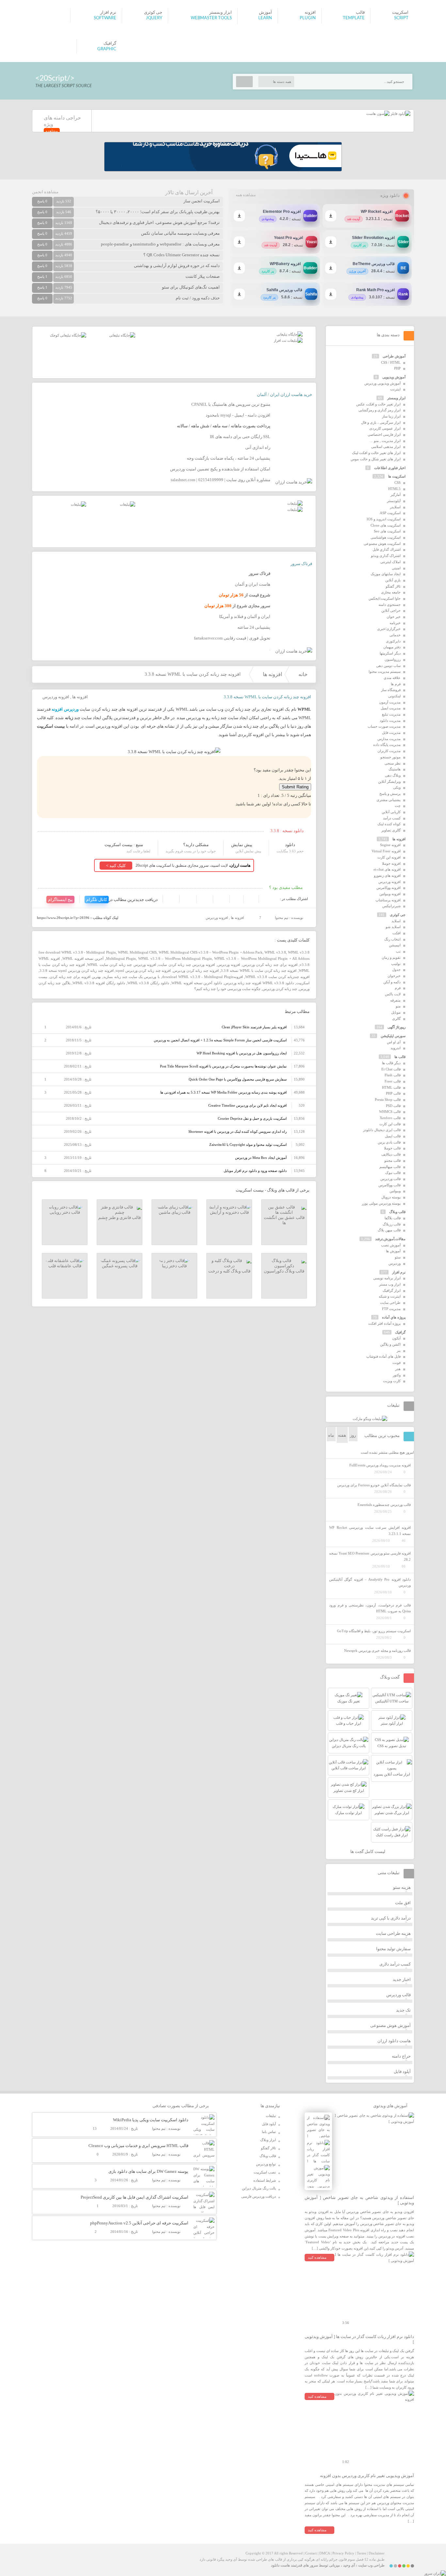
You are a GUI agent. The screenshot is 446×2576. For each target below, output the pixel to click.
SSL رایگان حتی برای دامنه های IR (240, 437)
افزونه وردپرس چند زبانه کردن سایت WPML (121, 965)
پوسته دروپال (391, 1197)
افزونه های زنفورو (387, 876)
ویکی (397, 787)
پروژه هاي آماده (394, 1317)
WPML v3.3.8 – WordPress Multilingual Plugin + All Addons (262, 958)
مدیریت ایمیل (391, 708)
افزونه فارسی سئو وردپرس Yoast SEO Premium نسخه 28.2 (370, 1556)
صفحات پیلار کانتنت (203, 276)
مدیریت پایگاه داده (387, 745)
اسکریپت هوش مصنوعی (382, 544)
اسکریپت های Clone (386, 525)
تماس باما (269, 2132)
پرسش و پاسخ (390, 794)
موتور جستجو (390, 757)
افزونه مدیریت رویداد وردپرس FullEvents (380, 1465)
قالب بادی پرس (389, 1142)
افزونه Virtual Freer (386, 851)
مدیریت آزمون (390, 702)
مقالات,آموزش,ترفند (390, 1239)
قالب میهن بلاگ (389, 1230)
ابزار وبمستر (396, 398)
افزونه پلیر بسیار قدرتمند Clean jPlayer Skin (254, 1027)
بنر (399, 1351)
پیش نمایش (242, 845)
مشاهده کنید (317, 2257)
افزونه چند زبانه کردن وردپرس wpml (143, 971)
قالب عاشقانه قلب (65, 1266)
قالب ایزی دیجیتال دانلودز (382, 1130)
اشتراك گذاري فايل (387, 549)
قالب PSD (393, 1106)
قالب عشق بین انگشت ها (284, 1220)
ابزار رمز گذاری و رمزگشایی (380, 410)
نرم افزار (399, 1272)
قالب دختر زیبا (174, 1266)
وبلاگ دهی (393, 775)
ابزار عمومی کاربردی (385, 428)
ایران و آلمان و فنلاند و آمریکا (245, 616)
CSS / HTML (391, 362)
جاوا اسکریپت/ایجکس (385, 598)
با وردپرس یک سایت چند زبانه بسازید (131, 977)
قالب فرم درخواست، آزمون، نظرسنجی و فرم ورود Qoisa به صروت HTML (370, 1608)
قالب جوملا (392, 1148)
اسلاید (396, 921)
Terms (361, 2553)
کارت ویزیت (392, 1381)
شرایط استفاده (265, 2180)
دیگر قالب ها (391, 1063)
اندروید (396, 1048)
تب (398, 951)
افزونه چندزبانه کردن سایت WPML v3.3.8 (277, 977)
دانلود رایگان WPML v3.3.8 (148, 983)
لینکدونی (394, 696)
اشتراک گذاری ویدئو (386, 556)
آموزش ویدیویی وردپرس (382, 383)
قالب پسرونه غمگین (120, 1266)
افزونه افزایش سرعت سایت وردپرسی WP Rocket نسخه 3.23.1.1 (370, 1531)
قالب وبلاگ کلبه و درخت (229, 1271)
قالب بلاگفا (393, 1218)
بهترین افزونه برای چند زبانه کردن (75, 977)
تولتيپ (396, 964)
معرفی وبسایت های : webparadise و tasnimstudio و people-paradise (160, 244)
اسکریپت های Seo (387, 531)
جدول (396, 970)
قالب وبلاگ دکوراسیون (284, 1271)
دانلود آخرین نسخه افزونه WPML (197, 983)
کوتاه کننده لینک (389, 824)
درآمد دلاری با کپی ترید (391, 1918)
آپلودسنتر (394, 501)
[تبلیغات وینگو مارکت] (370, 1419)
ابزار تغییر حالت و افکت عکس (378, 404)
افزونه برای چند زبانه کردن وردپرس (270, 965)
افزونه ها (272, 674)
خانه (303, 674)
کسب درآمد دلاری (395, 1964)
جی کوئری (398, 915)
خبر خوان (394, 617)
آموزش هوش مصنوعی (390, 2025)
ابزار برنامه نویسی (387, 1278)
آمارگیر (396, 495)
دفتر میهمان (392, 647)
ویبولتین (395, 1191)
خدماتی (395, 635)
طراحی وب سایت (371, 2565)
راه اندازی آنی (258, 447)
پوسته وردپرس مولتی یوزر (381, 1203)
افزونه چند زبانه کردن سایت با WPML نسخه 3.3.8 (259, 971)
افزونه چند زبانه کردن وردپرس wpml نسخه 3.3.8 (77, 971)
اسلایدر (395, 507)
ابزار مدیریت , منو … (385, 441)
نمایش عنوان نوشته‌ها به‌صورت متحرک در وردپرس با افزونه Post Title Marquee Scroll (223, 1066)
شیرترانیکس (391, 906)
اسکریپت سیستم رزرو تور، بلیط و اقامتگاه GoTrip (374, 1631)
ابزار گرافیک (392, 1290)
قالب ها (400, 1057)
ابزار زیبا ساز (391, 416)
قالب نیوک (393, 1173)
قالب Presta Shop (388, 1099)
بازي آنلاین (393, 580)
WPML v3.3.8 (275, 952)
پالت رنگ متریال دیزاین (259, 2188)
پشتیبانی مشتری (389, 800)
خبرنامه (395, 623)
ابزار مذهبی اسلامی (386, 447)
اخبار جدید (402, 1979)
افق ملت (403, 1903)
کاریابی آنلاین (391, 812)
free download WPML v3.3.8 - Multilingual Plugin (77, 952)
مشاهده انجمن (45, 192)
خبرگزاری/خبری (389, 629)
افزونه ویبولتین (390, 894)
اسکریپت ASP (390, 513)
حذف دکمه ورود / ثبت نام (198, 298)
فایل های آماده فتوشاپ (383, 1356)
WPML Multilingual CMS (137, 952)
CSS (398, 482)
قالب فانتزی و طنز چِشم (119, 1217)
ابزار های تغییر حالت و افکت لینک (376, 453)
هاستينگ (395, 769)
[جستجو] (244, 82)
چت (398, 806)
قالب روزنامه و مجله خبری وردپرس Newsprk (377, 1651)
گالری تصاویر (391, 830)
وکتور (397, 1375)
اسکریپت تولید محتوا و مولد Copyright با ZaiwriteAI (248, 1145)
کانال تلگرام (97, 900)
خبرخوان (394, 976)
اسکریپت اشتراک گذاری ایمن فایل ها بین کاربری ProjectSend (135, 2197)
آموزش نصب (391, 1245)
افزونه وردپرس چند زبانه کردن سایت (187, 965)
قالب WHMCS (390, 1112)
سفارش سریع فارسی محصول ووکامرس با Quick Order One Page (238, 1079)
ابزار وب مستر (390, 1284)
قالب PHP (393, 1093)
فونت (397, 1363)
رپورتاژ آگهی (397, 1027)
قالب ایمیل (393, 1136)
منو (398, 1006)
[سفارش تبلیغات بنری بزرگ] (290, 334)
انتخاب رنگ (392, 939)
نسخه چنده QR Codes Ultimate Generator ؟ (182, 255)
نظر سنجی (393, 763)
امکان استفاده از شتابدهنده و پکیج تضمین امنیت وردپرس (220, 469)
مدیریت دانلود (390, 720)
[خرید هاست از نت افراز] (288, 340)
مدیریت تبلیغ (391, 714)
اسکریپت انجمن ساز (202, 201)
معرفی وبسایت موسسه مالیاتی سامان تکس (180, 233)
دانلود (290, 845)
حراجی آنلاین (391, 610)
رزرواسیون (393, 659)
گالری (396, 1019)
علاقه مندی (392, 678)
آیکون (396, 1338)
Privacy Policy (343, 2553)
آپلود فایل (402, 2071)
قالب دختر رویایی (65, 1212)
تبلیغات (271, 2116)
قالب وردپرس (390, 1179)
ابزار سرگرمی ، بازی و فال (381, 422)
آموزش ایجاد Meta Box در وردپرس (261, 1158)
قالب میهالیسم (390, 1167)
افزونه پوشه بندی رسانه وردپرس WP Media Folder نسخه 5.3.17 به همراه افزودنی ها (223, 1092)
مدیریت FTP (391, 1309)
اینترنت (395, 389)
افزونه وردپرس (56, 697)
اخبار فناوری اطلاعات (390, 468)
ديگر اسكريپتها (390, 653)
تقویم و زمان (391, 957)
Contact (311, 2553)
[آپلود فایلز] (400, 114)
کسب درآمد (392, 818)
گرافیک (400, 1332)
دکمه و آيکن (392, 982)
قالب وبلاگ (397, 1212)
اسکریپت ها (397, 476)
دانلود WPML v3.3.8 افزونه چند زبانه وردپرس (259, 983)
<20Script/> (55, 78)
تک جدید (403, 2010)
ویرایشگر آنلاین (389, 782)
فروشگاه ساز (391, 690)
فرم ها (396, 684)
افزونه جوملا (391, 863)
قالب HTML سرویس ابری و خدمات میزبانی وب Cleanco (138, 2146)
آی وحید (349, 2565)
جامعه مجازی (391, 592)
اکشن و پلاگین (390, 1344)
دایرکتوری (393, 641)
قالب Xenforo (390, 1118)
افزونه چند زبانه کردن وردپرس (196, 971)
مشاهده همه (246, 195)
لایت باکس (393, 994)
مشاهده (52, 131)
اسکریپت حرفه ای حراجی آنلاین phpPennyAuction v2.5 (139, 2223)
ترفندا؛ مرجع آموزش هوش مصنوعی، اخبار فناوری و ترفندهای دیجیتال (159, 222)
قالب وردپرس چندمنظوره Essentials (384, 1505)
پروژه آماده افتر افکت (384, 1323)
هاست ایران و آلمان (253, 584)
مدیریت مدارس (389, 739)
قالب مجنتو (392, 1161)
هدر (398, 1369)
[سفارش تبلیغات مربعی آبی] (122, 335)
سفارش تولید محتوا (393, 1949)
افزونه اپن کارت (389, 857)
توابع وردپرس (266, 2164)
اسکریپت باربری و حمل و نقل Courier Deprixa (252, 1118)
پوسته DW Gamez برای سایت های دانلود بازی (148, 2171)
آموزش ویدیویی (394, 377)
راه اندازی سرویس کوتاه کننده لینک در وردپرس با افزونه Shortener (238, 1131)
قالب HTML (391, 1087)
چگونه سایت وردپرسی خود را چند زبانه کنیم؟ (227, 989)
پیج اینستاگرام (60, 900)
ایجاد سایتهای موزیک (386, 574)
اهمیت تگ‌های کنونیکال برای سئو (191, 287)
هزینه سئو (402, 1887)
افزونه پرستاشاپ (388, 900)
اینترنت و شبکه (390, 1296)
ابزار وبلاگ (268, 2140)
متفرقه (395, 1000)
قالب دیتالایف (391, 1154)
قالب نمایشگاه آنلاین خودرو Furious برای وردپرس (374, 1485)
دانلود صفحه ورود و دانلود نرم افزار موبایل (255, 1171)
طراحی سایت (390, 1303)
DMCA (325, 2553)
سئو (398, 1257)
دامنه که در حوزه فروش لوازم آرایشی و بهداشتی (177, 266)
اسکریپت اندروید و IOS (384, 519)
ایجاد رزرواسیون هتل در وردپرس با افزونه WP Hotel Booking (242, 1053)
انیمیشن (395, 945)
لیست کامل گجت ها (368, 1851)
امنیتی (396, 568)
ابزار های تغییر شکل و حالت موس (376, 459)
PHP (397, 368)
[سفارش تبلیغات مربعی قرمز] (68, 335)
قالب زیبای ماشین (175, 1212)
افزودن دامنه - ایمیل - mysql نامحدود (238, 415)
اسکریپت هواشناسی (386, 537)
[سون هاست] (378, 114)
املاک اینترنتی (390, 562)
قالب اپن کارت (390, 1124)
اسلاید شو (393, 927)
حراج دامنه (401, 2056)
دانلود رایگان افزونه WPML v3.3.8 (99, 983)
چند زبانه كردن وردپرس (280, 989)
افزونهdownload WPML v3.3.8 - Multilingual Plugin (202, 977)
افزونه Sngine (390, 845)
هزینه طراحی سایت (393, 1933)
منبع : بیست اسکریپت (124, 845)
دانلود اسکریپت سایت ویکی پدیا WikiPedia (151, 2120)
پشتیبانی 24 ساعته (254, 627)
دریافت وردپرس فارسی (259, 2196)
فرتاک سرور (301, 564)
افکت (397, 933)
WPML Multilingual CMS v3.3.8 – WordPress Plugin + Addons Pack (211, 952)
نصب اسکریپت (265, 2172)
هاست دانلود (280, 2565)
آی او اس (394, 1042)
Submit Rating (295, 787)
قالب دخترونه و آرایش (229, 1212)
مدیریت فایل (391, 733)
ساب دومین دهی (388, 666)
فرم (398, 988)
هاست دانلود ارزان (394, 2041)
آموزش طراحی (394, 356)
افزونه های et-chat (387, 869)
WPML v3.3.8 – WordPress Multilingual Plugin (175, 958)
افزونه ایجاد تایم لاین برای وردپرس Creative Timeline (247, 1105)
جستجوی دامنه (390, 605)
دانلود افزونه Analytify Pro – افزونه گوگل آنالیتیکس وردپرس (370, 1582)
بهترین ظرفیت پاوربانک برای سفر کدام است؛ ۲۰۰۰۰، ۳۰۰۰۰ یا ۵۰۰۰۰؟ (158, 212)
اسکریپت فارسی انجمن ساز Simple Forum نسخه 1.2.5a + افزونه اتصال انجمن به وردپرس (220, 1040)
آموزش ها (393, 1251)
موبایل (396, 1012)
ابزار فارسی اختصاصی (384, 435)
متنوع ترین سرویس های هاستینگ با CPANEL (231, 404)
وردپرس (395, 1263)
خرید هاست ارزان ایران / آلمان (285, 395)
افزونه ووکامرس (389, 888)
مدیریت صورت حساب (384, 726)
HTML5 (394, 489)
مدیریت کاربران (389, 751)
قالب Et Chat (391, 1069)
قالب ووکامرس (390, 1185)
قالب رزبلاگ (392, 1224)
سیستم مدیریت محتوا (385, 672)
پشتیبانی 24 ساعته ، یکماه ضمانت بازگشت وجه (229, 458)
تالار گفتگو (393, 586)
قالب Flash (393, 1075)
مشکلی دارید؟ (196, 845)
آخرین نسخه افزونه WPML (83, 958)
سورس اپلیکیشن (393, 1036)
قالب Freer (393, 1081)
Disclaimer (377, 2553)
